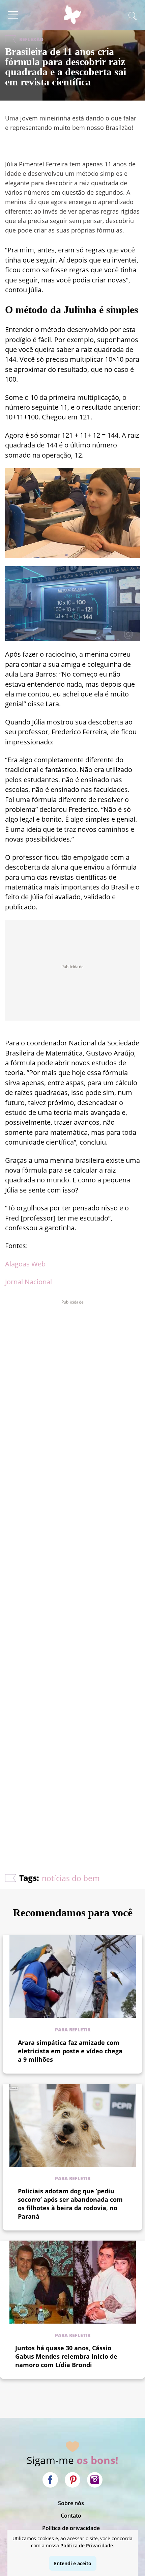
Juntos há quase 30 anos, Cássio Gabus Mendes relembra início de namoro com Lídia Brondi (66, 2356)
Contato (71, 2516)
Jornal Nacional (28, 1282)
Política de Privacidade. (87, 2545)
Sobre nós (71, 2503)
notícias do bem (71, 1878)
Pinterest (72, 2480)
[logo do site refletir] (72, 18)
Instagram (95, 2480)
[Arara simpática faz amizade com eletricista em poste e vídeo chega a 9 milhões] (73, 1976)
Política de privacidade (71, 2528)
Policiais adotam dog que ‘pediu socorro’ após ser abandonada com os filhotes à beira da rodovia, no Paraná (70, 2204)
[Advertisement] (72, 1570)
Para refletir (73, 2030)
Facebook (50, 2480)
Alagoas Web (25, 1264)
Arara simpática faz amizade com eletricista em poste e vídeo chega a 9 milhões (70, 2051)
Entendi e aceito (73, 2563)
